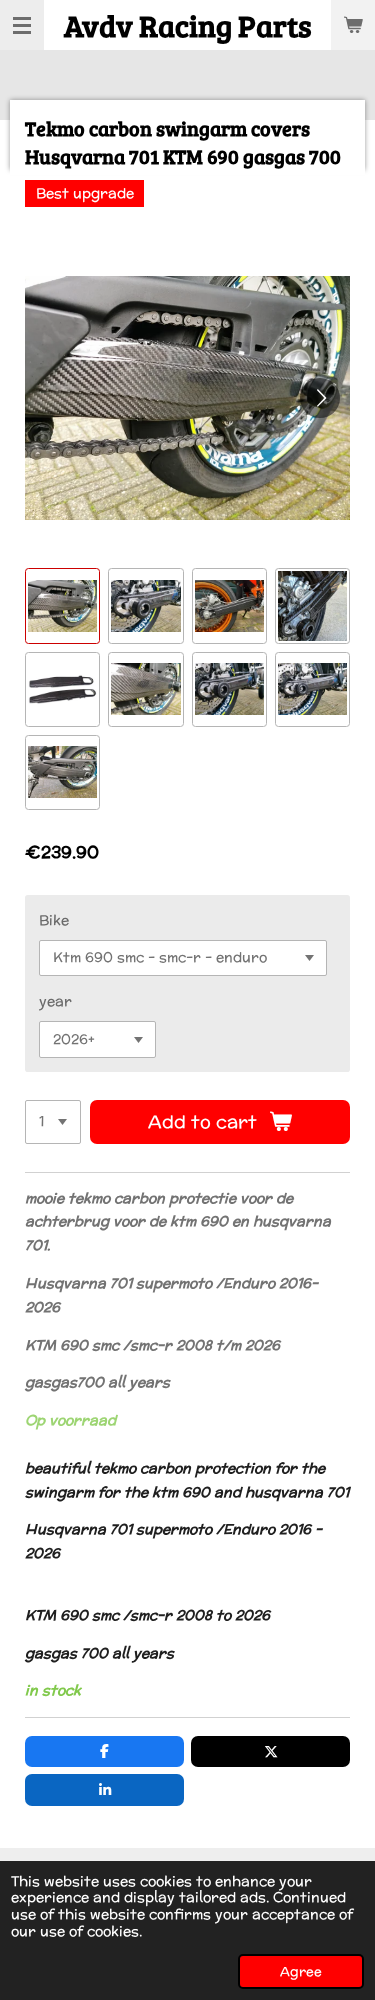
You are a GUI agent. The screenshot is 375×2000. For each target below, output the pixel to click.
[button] (62, 605)
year (55, 1001)
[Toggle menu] (22, 25)
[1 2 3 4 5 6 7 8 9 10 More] (53, 1122)
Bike (54, 920)
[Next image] (320, 398)
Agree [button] (301, 1971)
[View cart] (353, 25)
